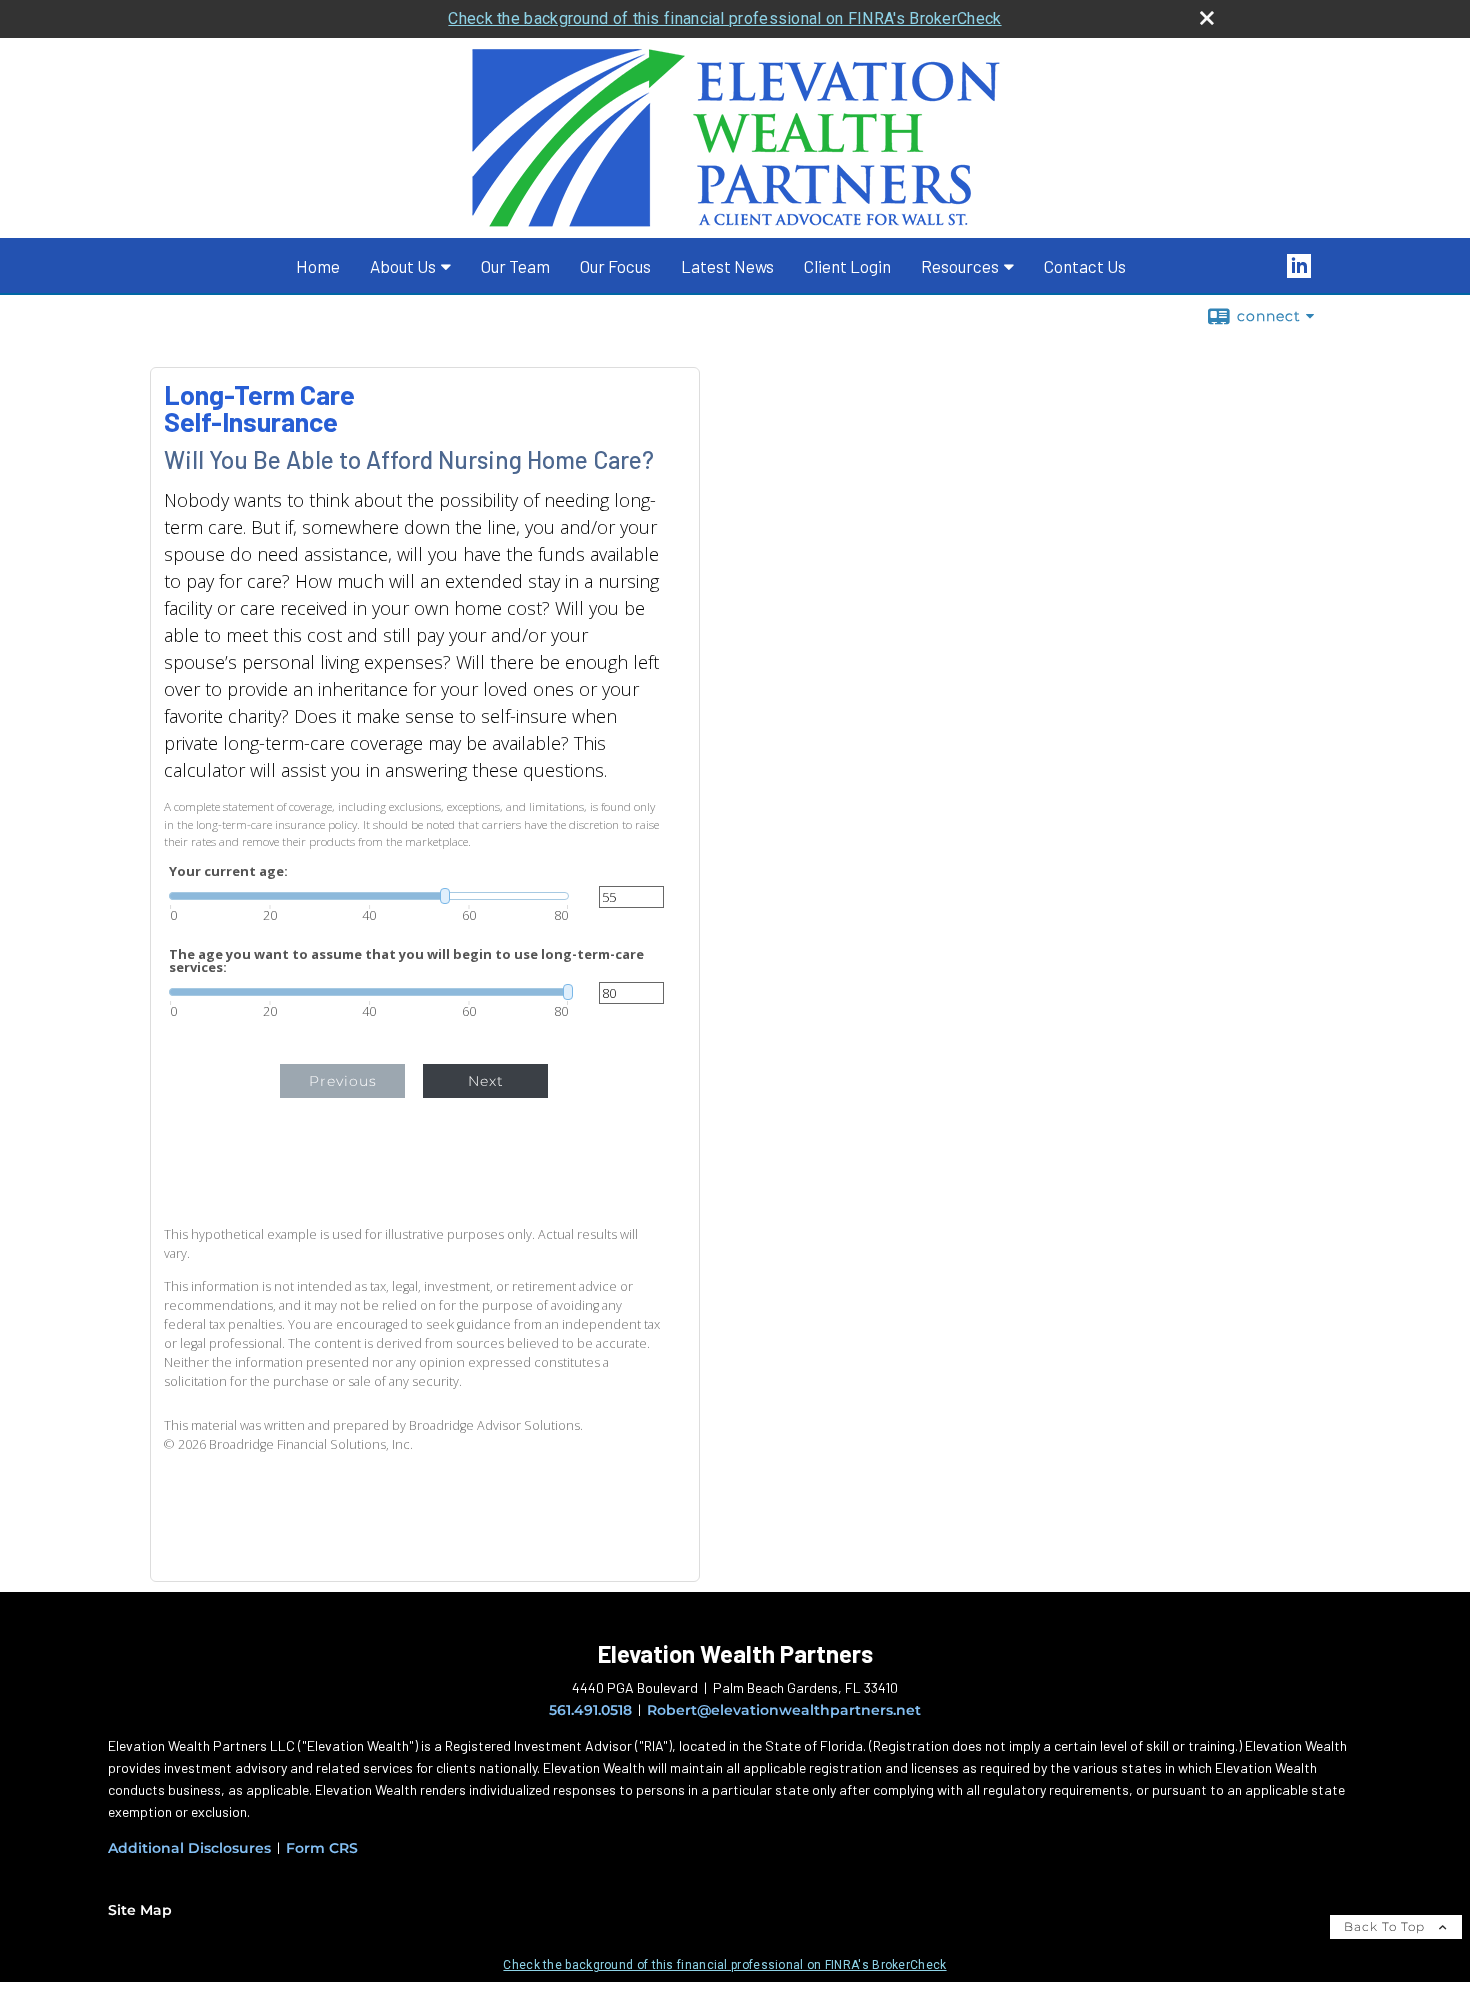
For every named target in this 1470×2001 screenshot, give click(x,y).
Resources (960, 266)
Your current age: (228, 871)
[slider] (369, 896)
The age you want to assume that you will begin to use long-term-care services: (406, 961)
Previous (343, 1081)
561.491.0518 (590, 1710)
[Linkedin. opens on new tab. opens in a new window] (1311, 266)
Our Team (515, 266)
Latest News (727, 266)
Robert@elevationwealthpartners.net (784, 1710)
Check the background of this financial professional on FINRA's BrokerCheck (724, 18)
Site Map (140, 1910)
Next (486, 1081)
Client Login (847, 266)
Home (318, 266)
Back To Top (1386, 1926)
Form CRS (322, 1848)
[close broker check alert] (1207, 18)
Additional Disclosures (189, 1848)
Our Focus (615, 266)
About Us (403, 266)
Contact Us (1085, 266)
